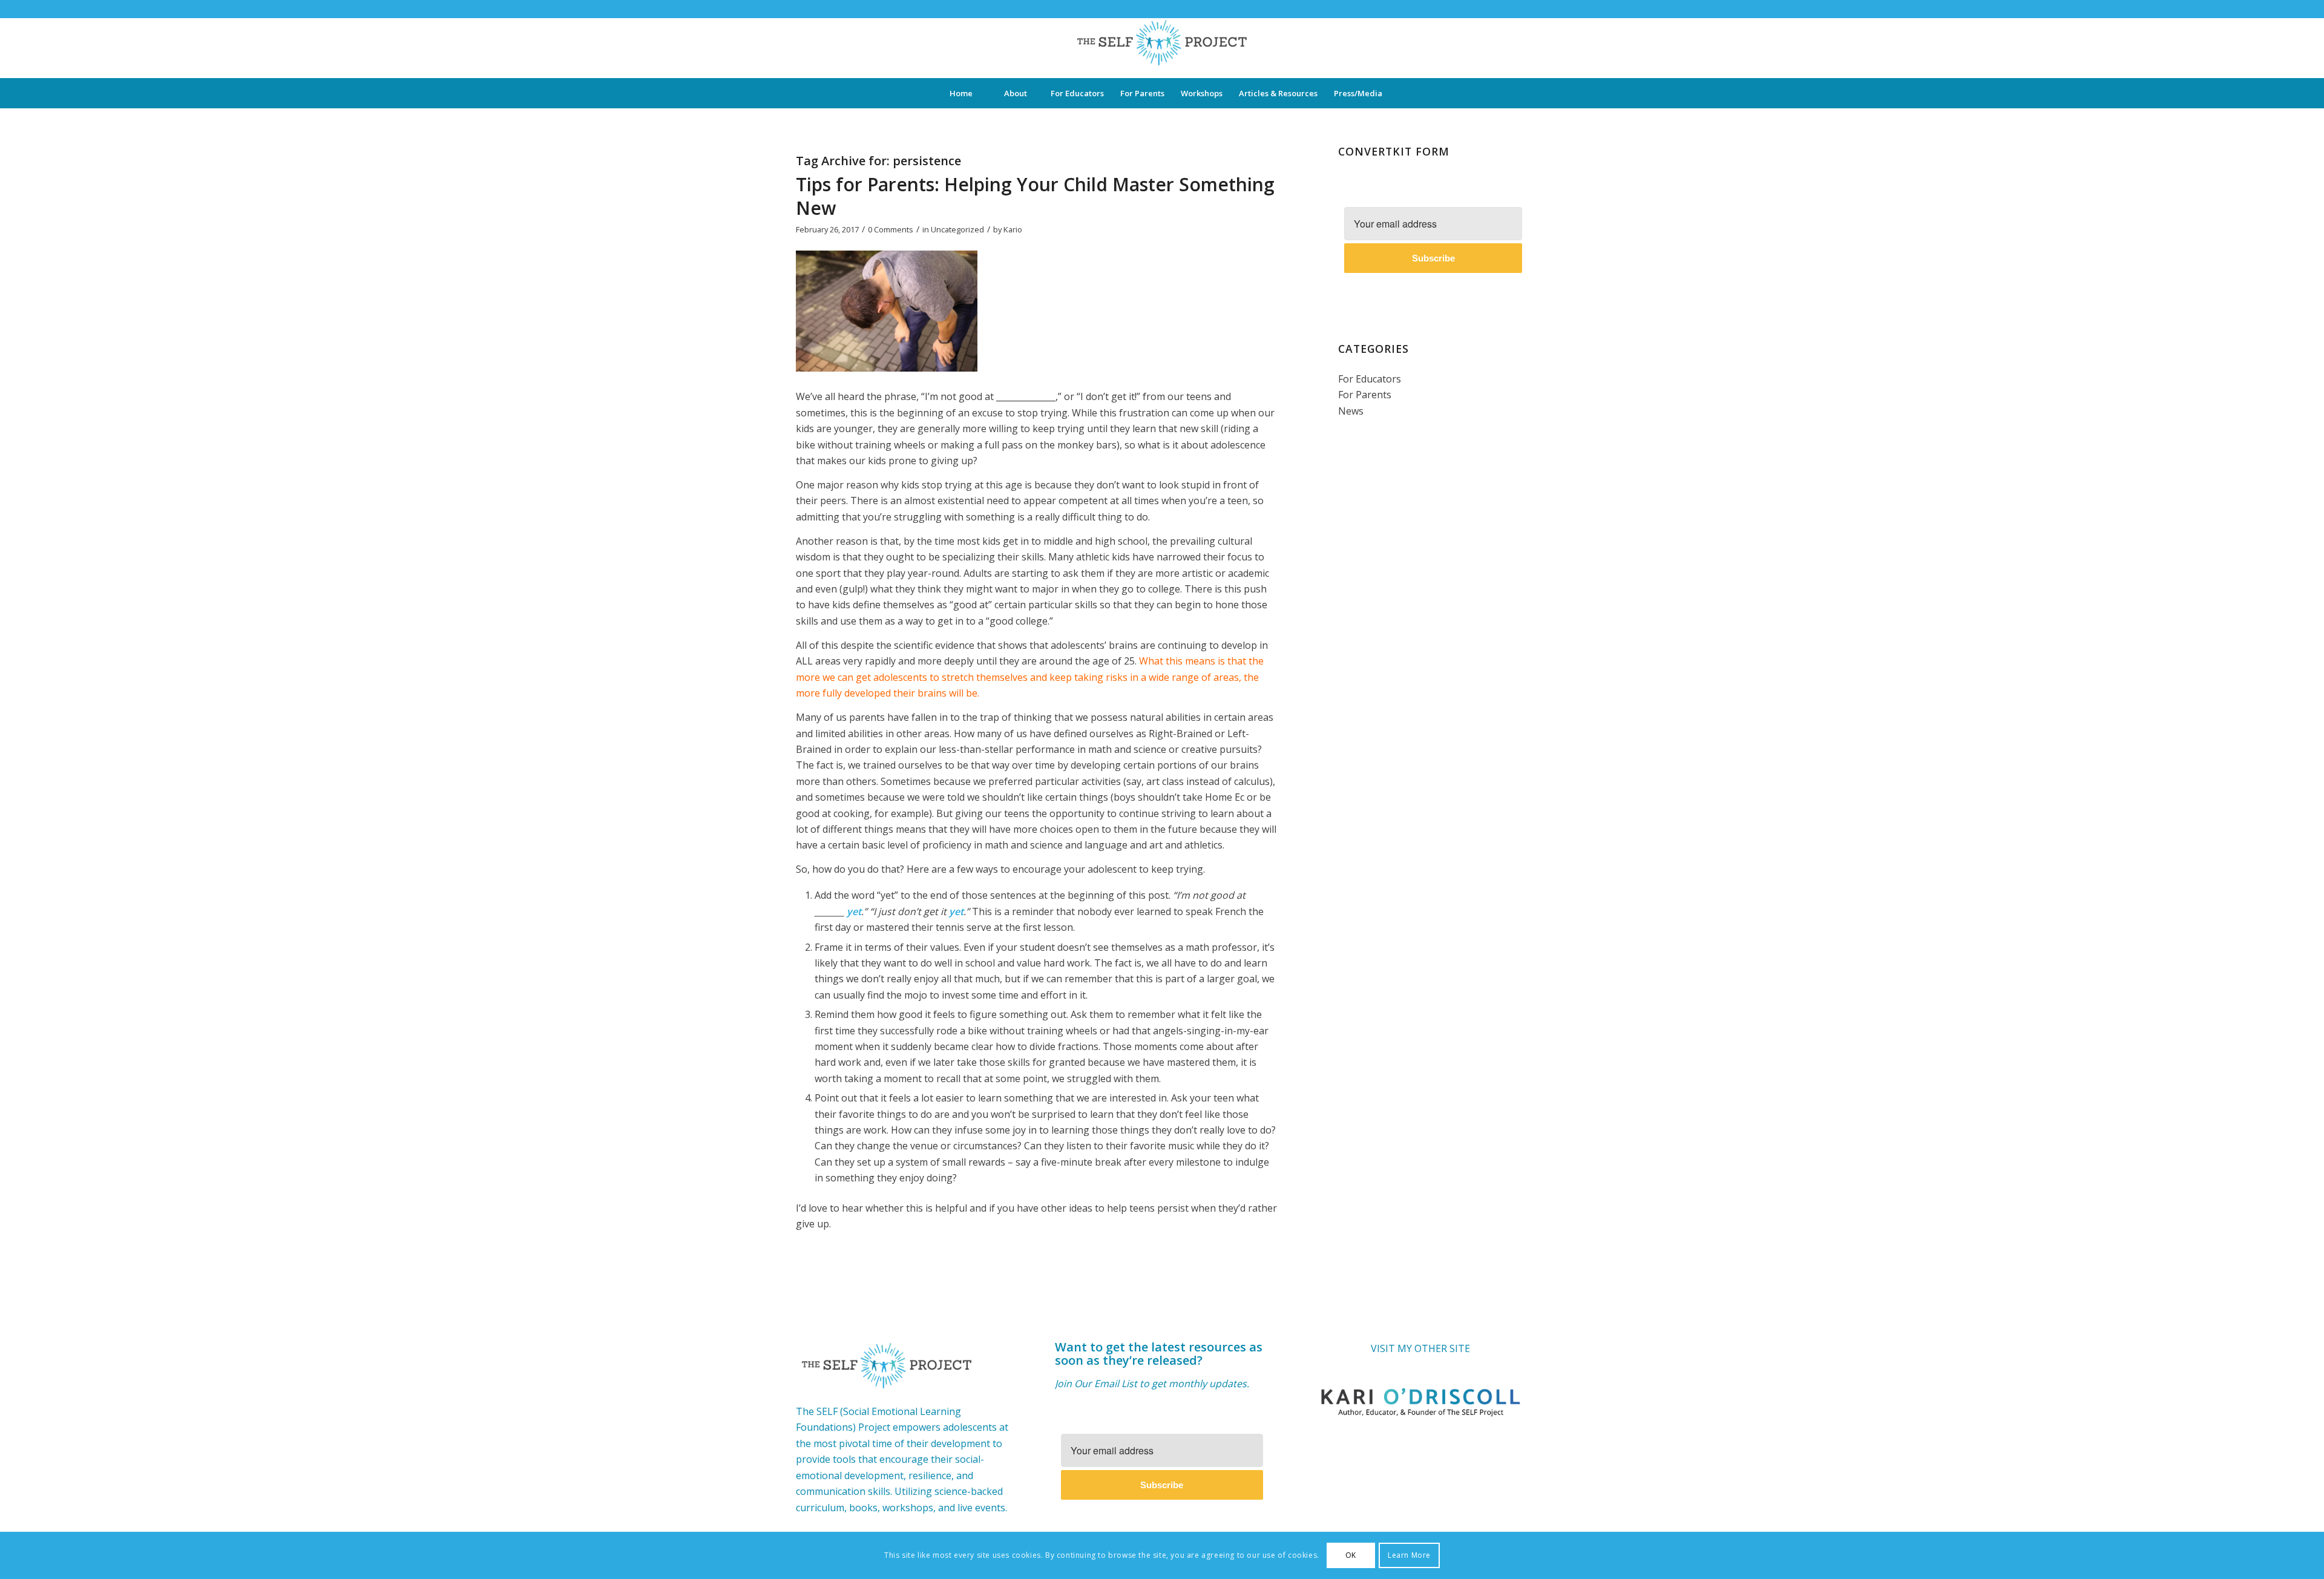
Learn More (1409, 1555)
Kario (1013, 229)
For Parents (1365, 395)
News (1351, 411)
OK (1351, 1555)
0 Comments (891, 229)
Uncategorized (957, 229)
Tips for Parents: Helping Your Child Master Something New (1035, 196)
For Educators (1370, 379)
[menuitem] (960, 93)
